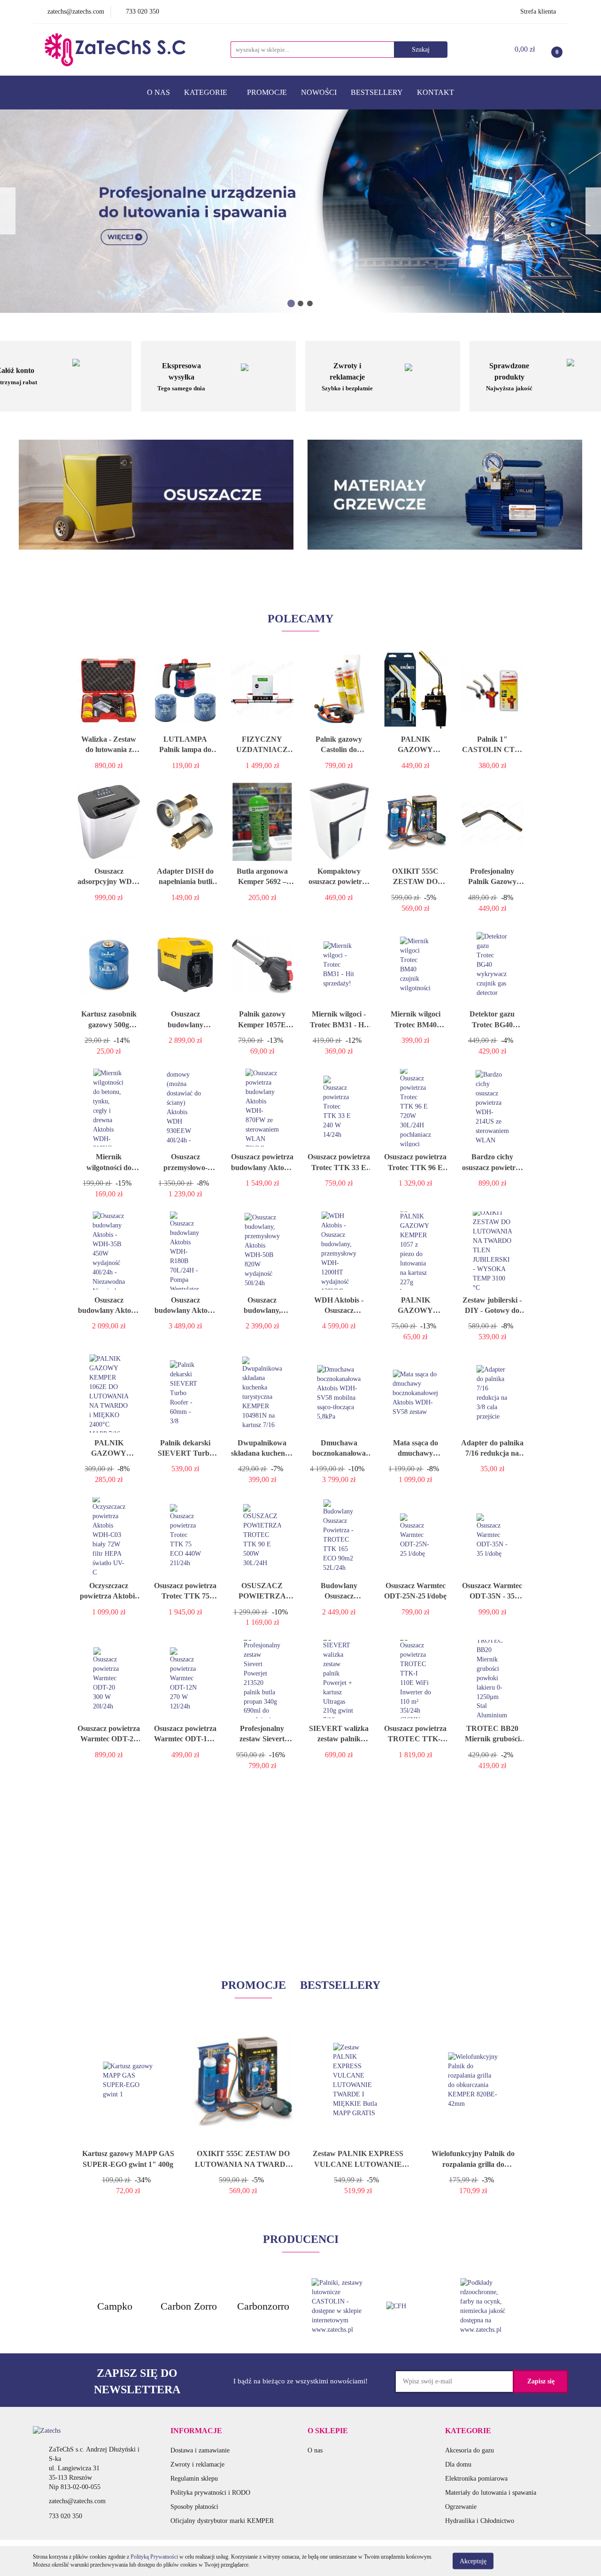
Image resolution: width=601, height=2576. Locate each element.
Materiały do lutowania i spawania (491, 2493)
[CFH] (412, 2306)
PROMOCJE (267, 92)
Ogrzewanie (461, 2507)
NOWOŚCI (319, 92)
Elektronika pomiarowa (476, 2479)
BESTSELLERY (377, 92)
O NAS (158, 92)
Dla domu (458, 2464)
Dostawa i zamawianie (200, 2450)
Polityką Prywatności (154, 2557)
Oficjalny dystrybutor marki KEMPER (222, 2521)
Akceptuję (473, 2561)
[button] (196, 2431)
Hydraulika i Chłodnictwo (480, 2521)
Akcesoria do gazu (470, 2450)
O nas (315, 2450)
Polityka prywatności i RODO (210, 2493)
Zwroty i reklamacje (197, 2464)
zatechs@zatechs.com (77, 2501)
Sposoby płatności (194, 2507)
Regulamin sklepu (194, 2479)
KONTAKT (435, 92)
